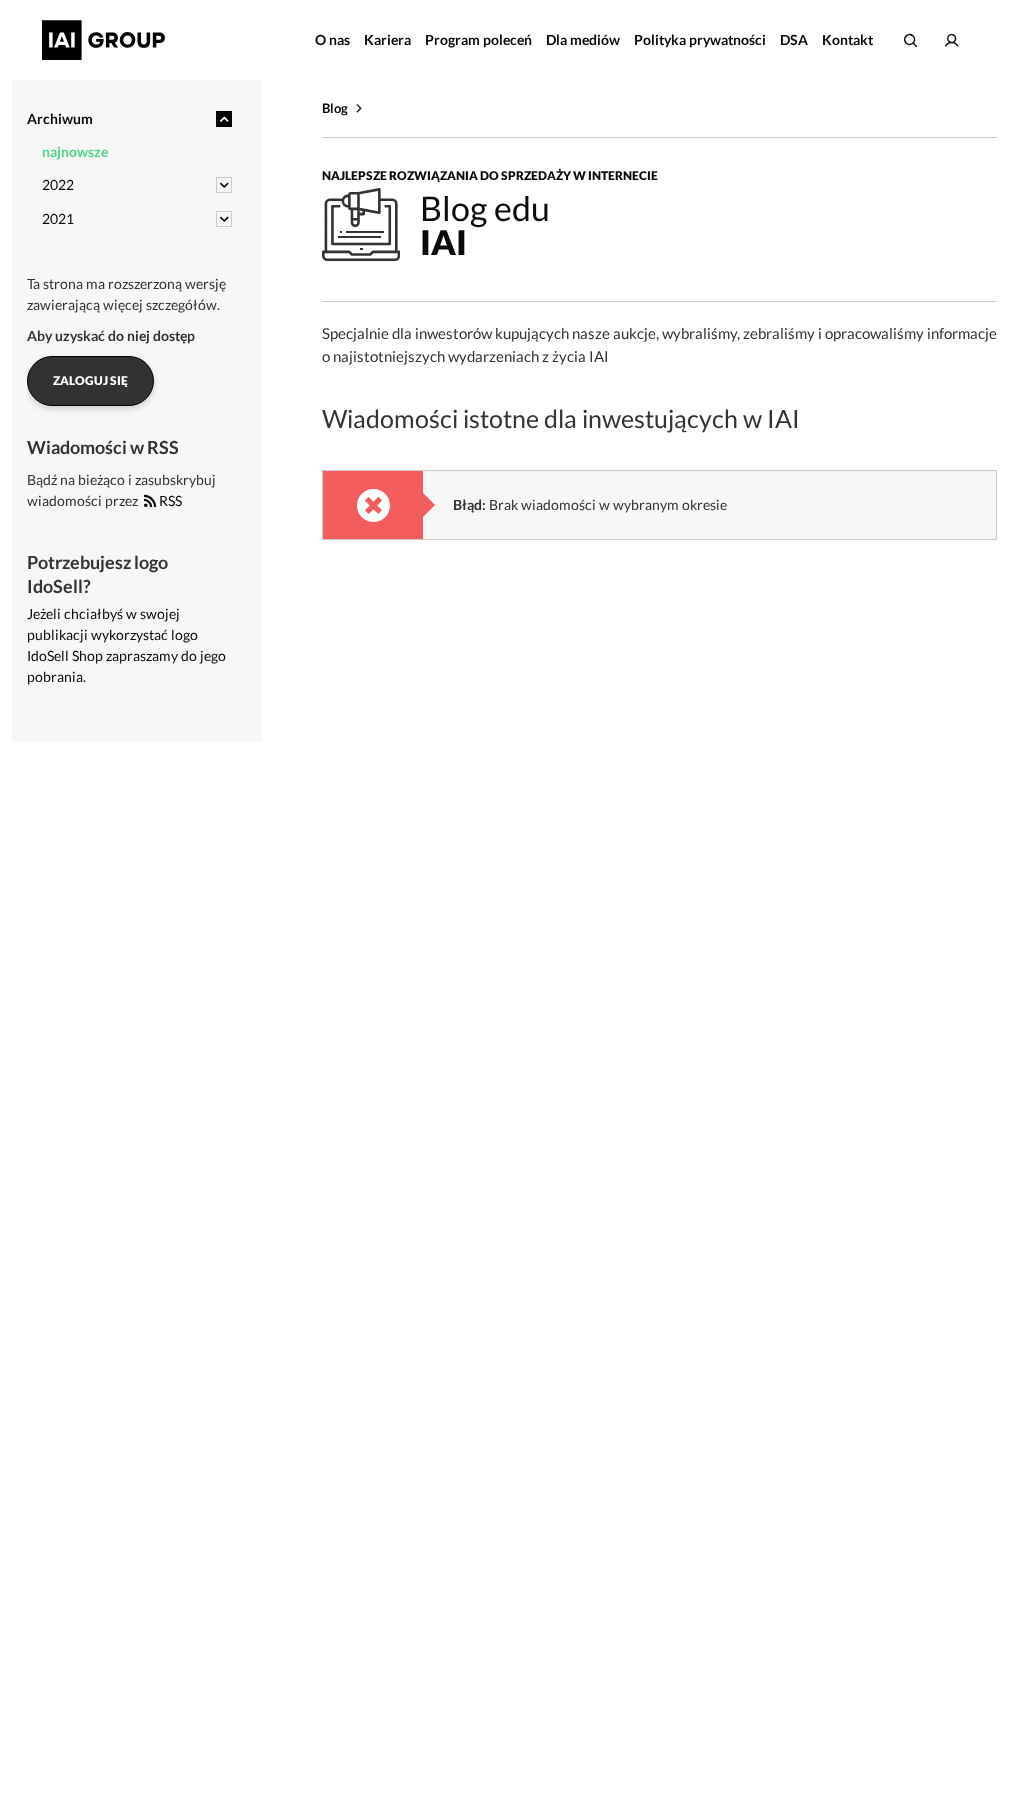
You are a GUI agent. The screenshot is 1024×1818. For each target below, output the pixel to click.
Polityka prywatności (700, 39)
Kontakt (847, 39)
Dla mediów (583, 39)
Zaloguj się (90, 380)
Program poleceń (478, 39)
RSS (169, 500)
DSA (794, 39)
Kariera (387, 39)
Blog (335, 108)
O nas (332, 39)
